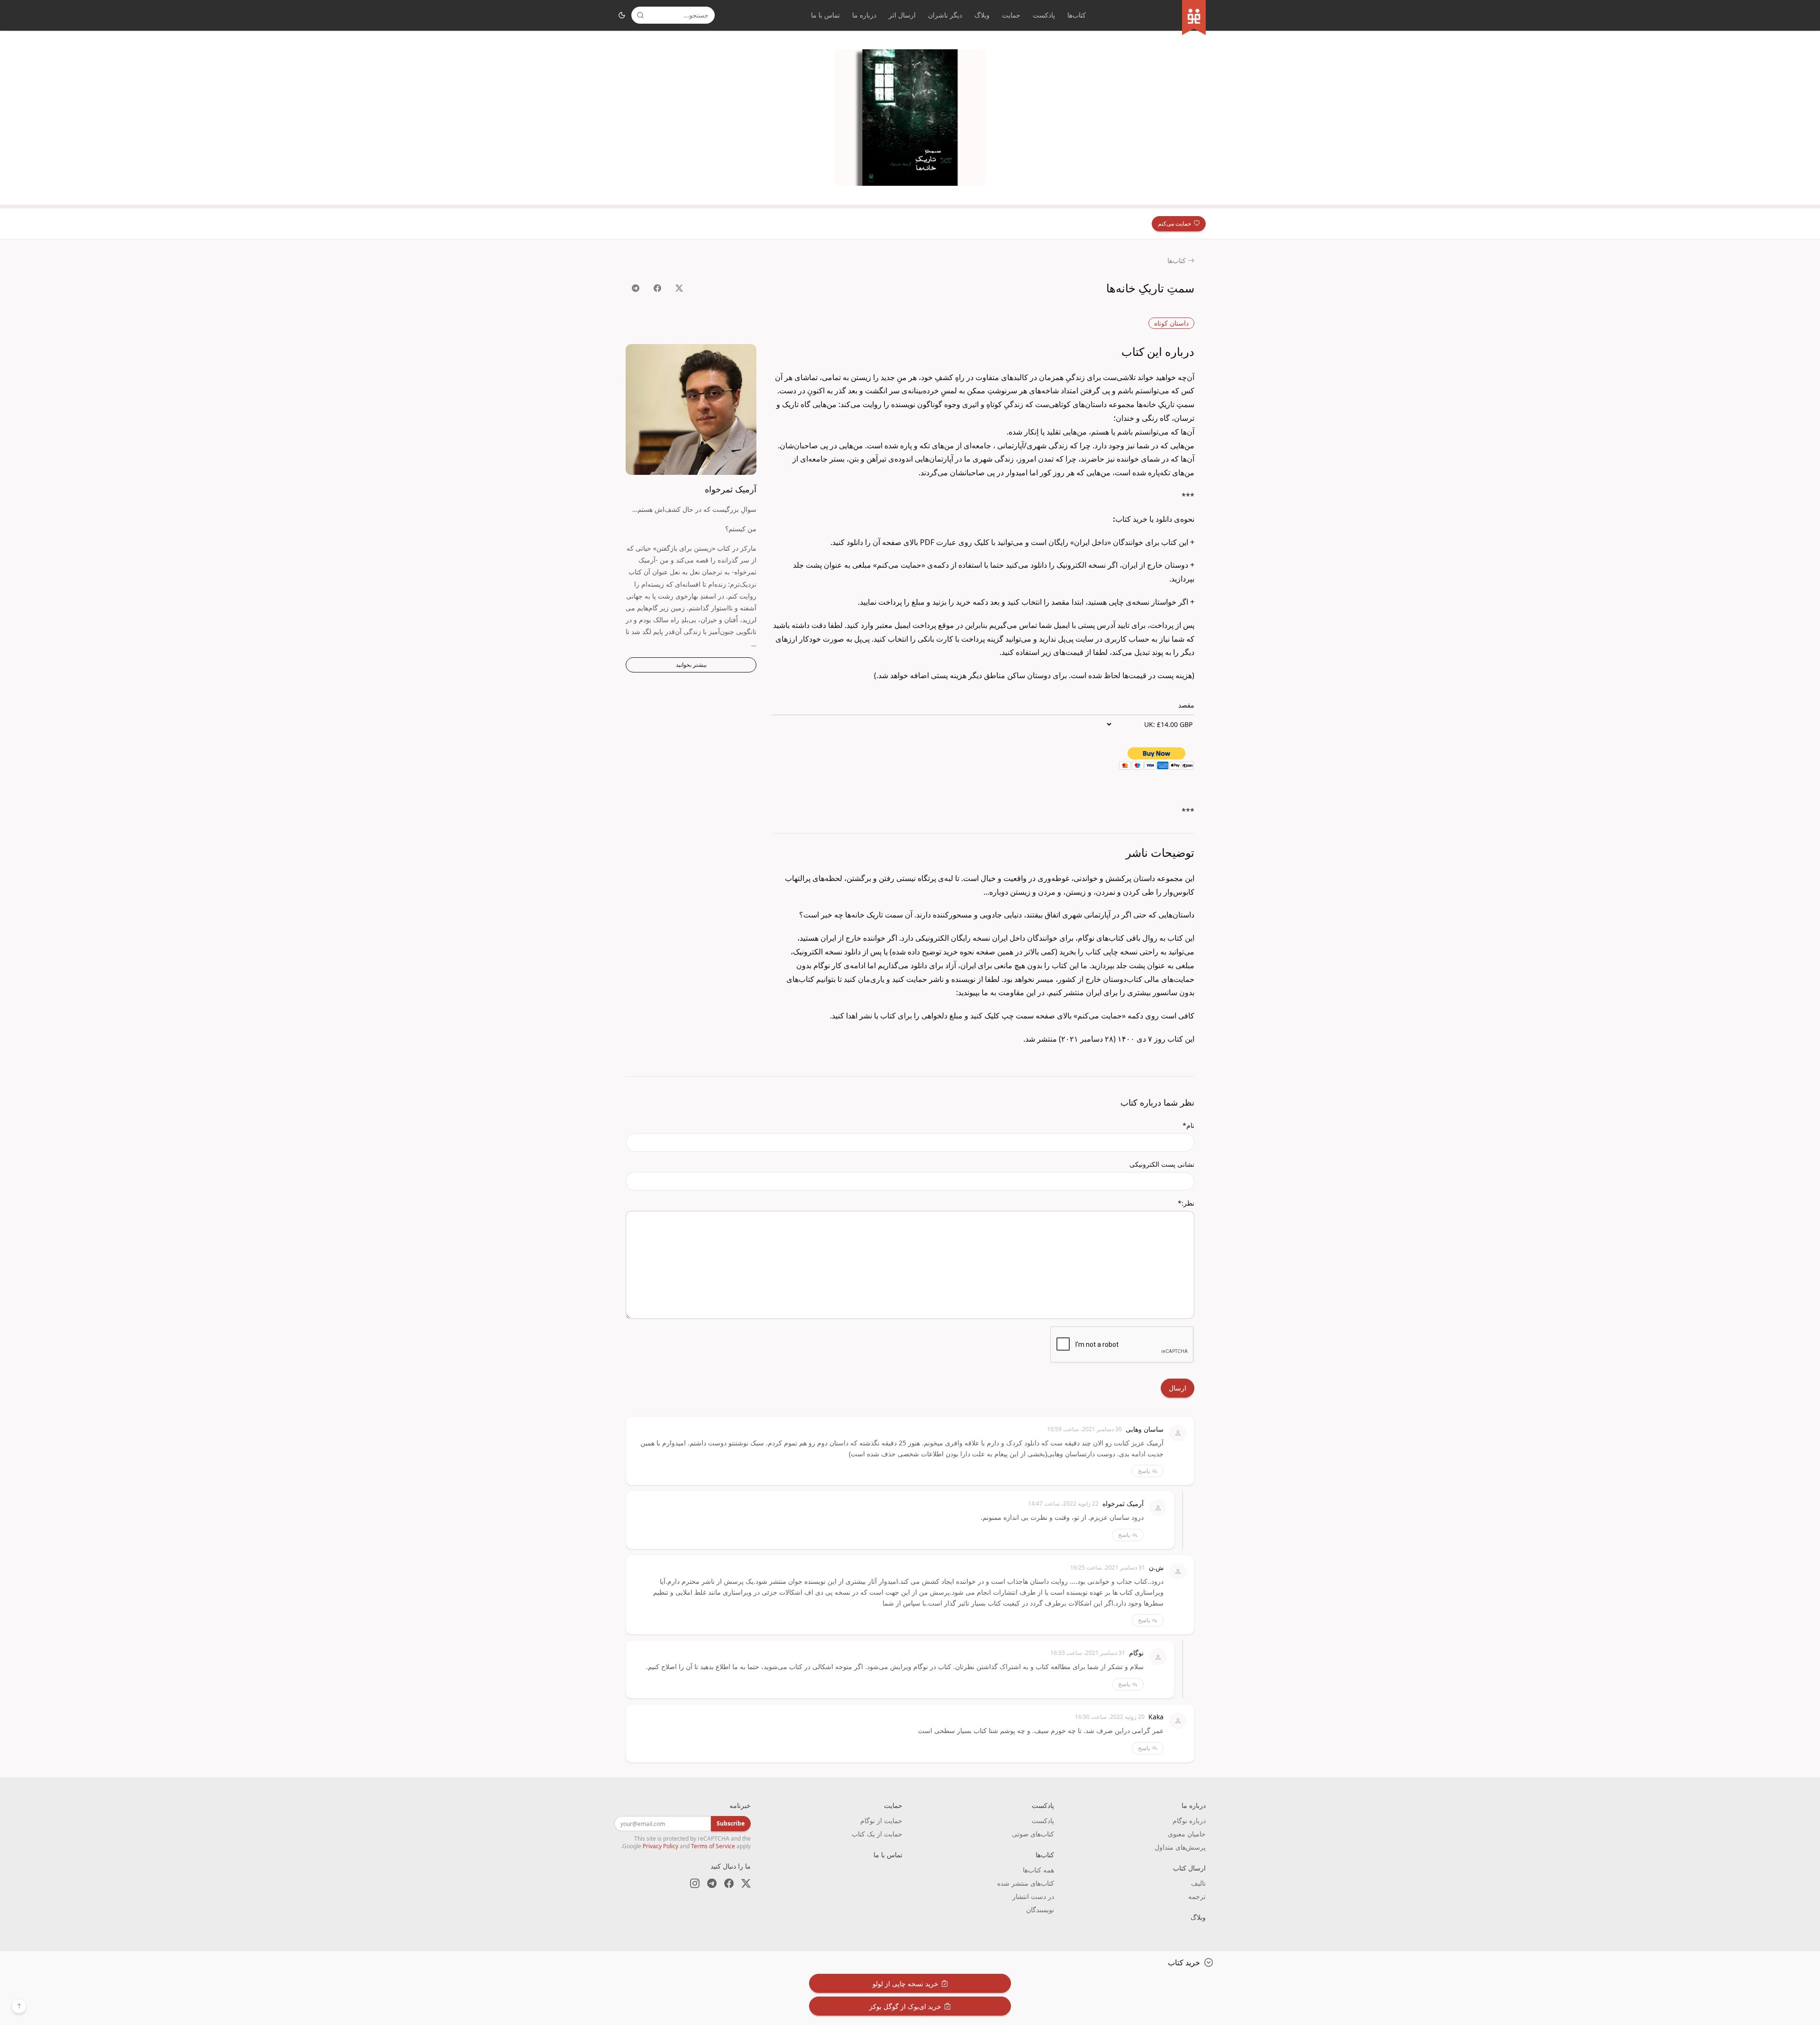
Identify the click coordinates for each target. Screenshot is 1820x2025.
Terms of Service (713, 1846)
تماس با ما (825, 15)
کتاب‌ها (1077, 15)
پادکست (1044, 15)
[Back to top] (19, 2006)
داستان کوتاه (1171, 323)
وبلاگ (982, 15)
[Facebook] (729, 1883)
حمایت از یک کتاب (877, 1834)
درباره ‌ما (864, 15)
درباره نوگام (1189, 1821)
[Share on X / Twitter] (679, 288)
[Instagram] (695, 1883)
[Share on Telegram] (636, 288)
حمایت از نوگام (881, 1821)
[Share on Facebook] (657, 288)
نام (1188, 1125)
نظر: (1186, 1203)
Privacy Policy (660, 1846)
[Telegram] (712, 1883)
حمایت (1011, 15)
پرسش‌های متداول (1180, 1847)
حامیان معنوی (1187, 1834)
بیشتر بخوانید (691, 665)
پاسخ (1144, 1471)
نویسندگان (1040, 1910)
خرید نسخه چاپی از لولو (905, 1984)
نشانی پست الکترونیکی (1162, 1164)
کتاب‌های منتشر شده (1026, 1883)
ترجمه (1197, 1896)
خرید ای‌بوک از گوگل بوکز (905, 2006)
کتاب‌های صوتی (1033, 1834)
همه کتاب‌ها (1038, 1870)
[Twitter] (746, 1883)
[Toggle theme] (622, 15)
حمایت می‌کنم (1174, 223)
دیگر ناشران (945, 15)
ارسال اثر (902, 15)
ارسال (1178, 1388)
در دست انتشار (1033, 1896)
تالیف (1198, 1883)
